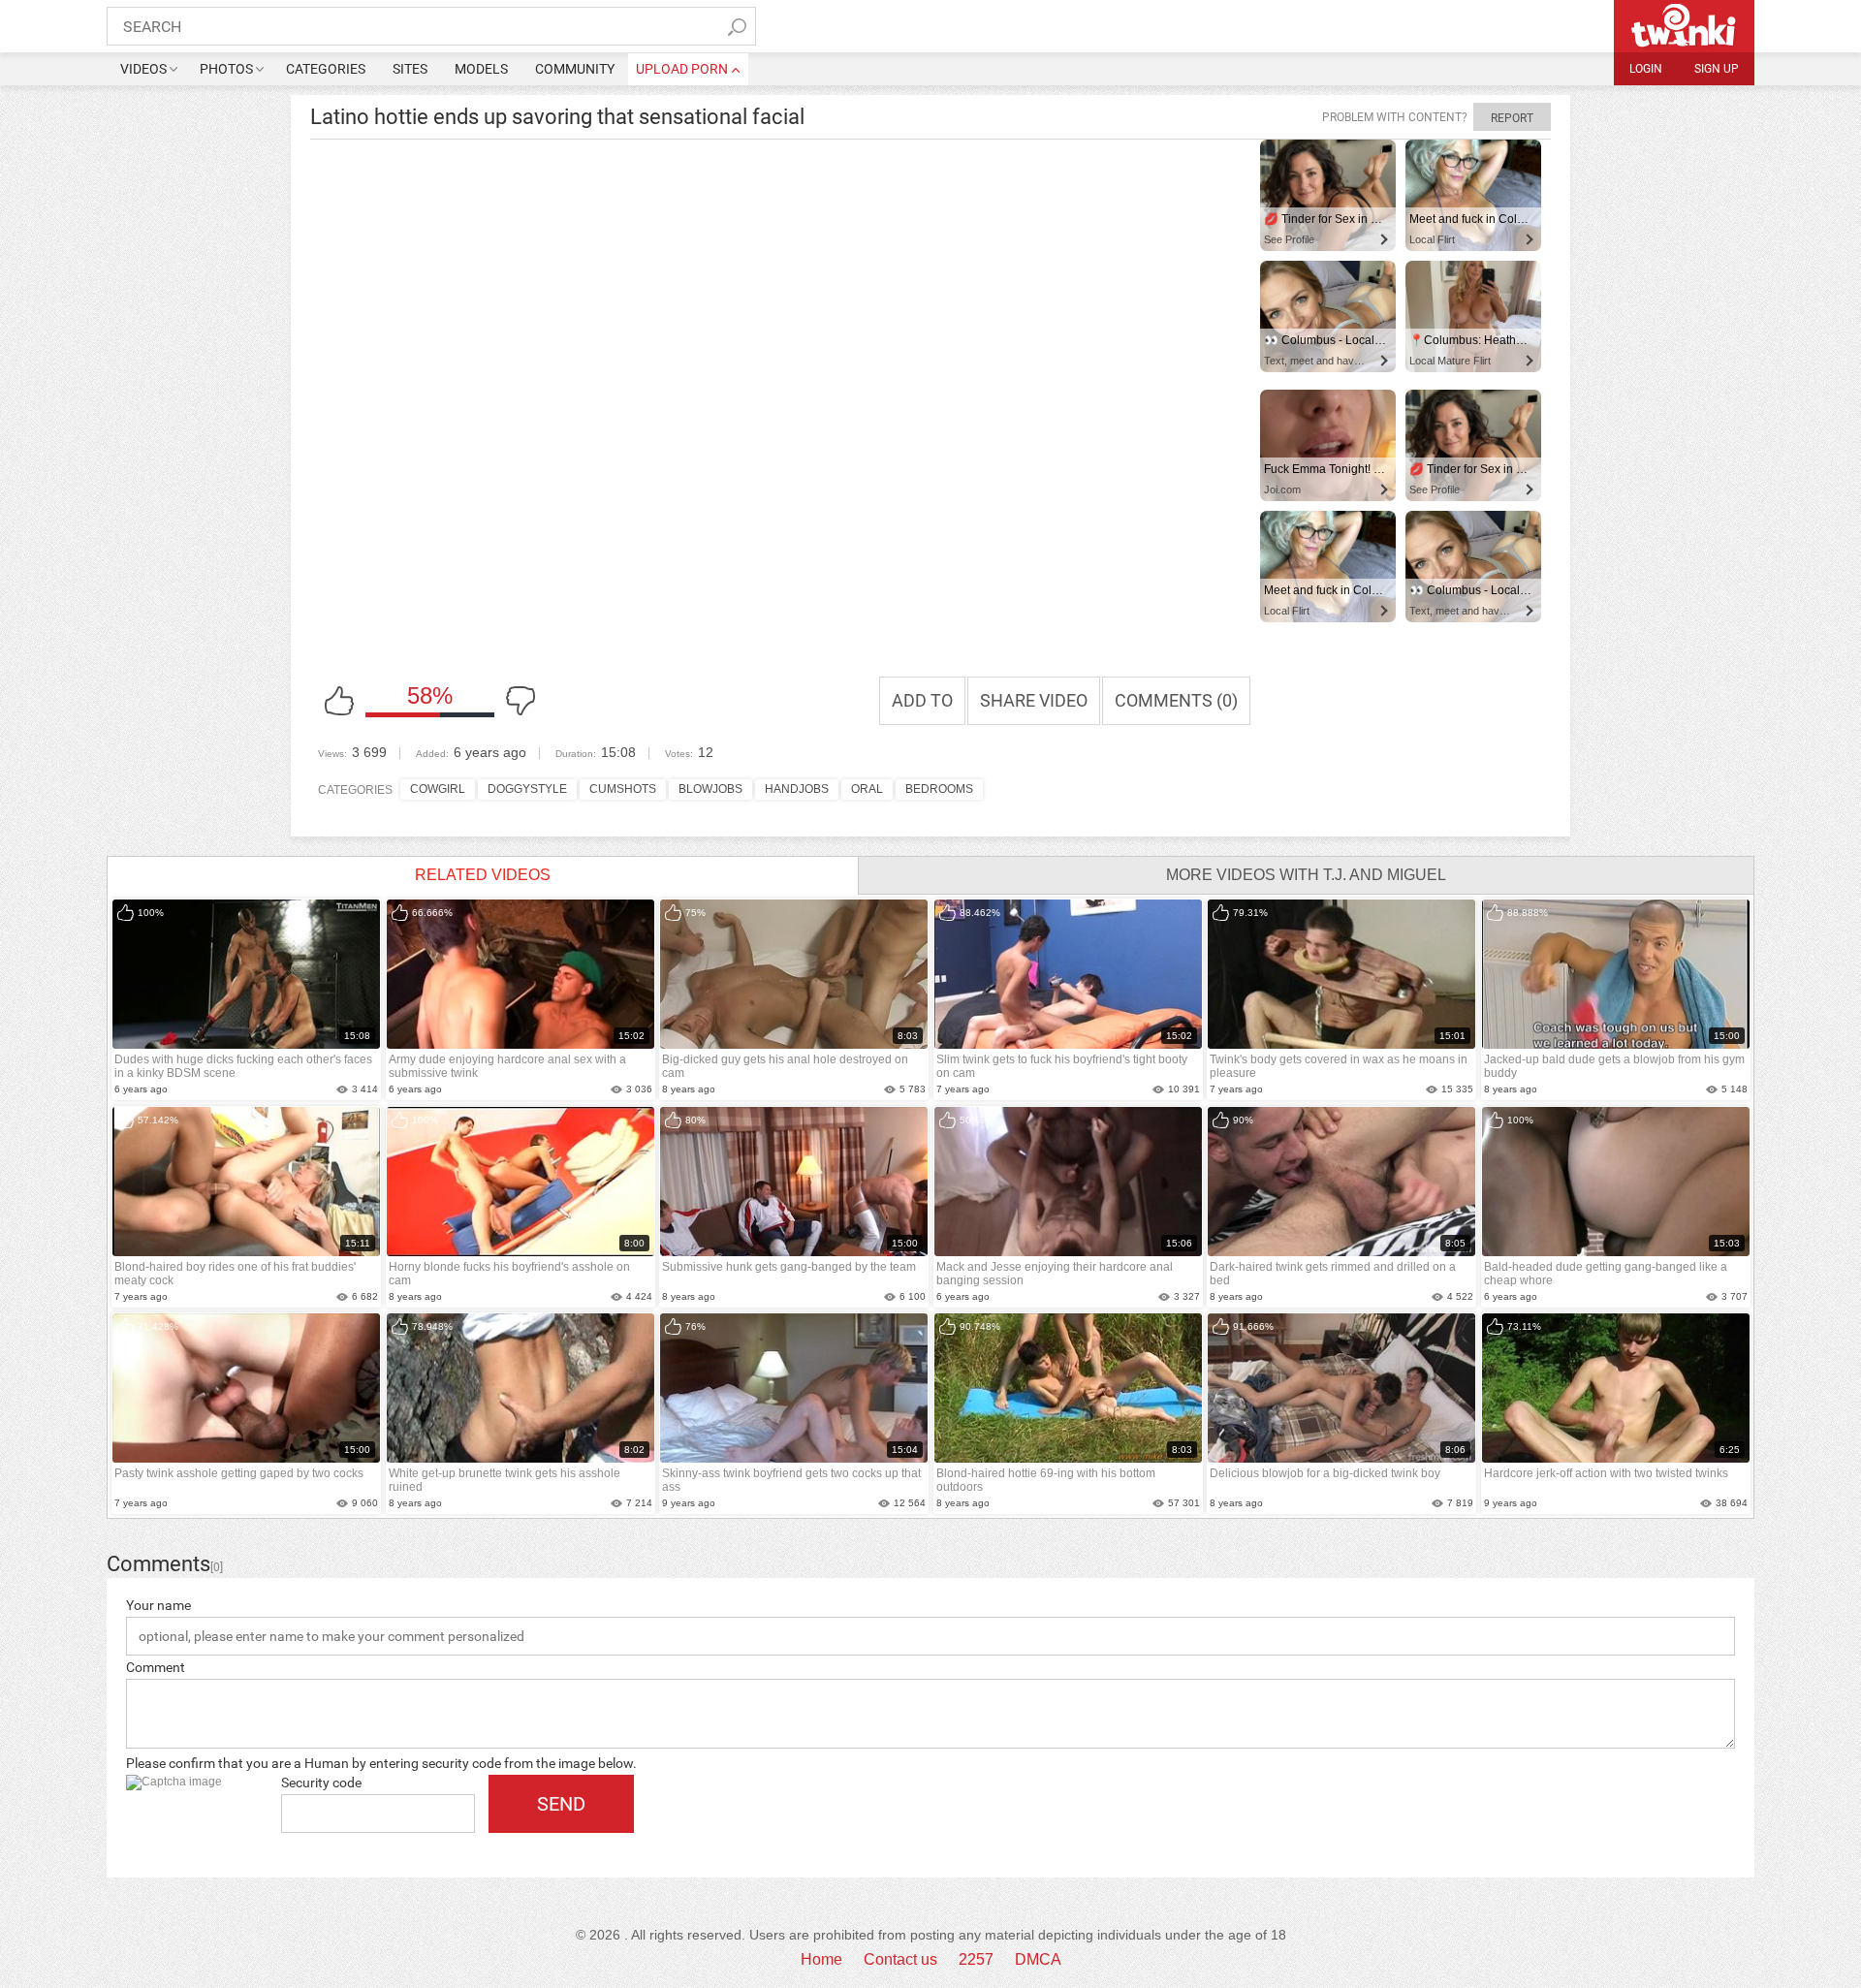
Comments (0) (1176, 700)
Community (575, 69)
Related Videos (483, 875)
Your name (158, 1605)
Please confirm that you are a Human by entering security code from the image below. (381, 1763)
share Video (1034, 700)
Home (821, 1959)
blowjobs (710, 789)
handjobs (797, 789)
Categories (326, 69)
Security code (321, 1783)
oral (867, 789)
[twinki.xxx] (1684, 26)
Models (481, 69)
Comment (156, 1667)
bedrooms (939, 789)
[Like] (339, 701)
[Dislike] (520, 701)
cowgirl (438, 789)
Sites (410, 69)
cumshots (623, 789)
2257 (976, 1959)
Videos (143, 69)
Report (1512, 118)
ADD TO (922, 700)
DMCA (1038, 1959)
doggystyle (527, 789)
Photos (226, 69)
